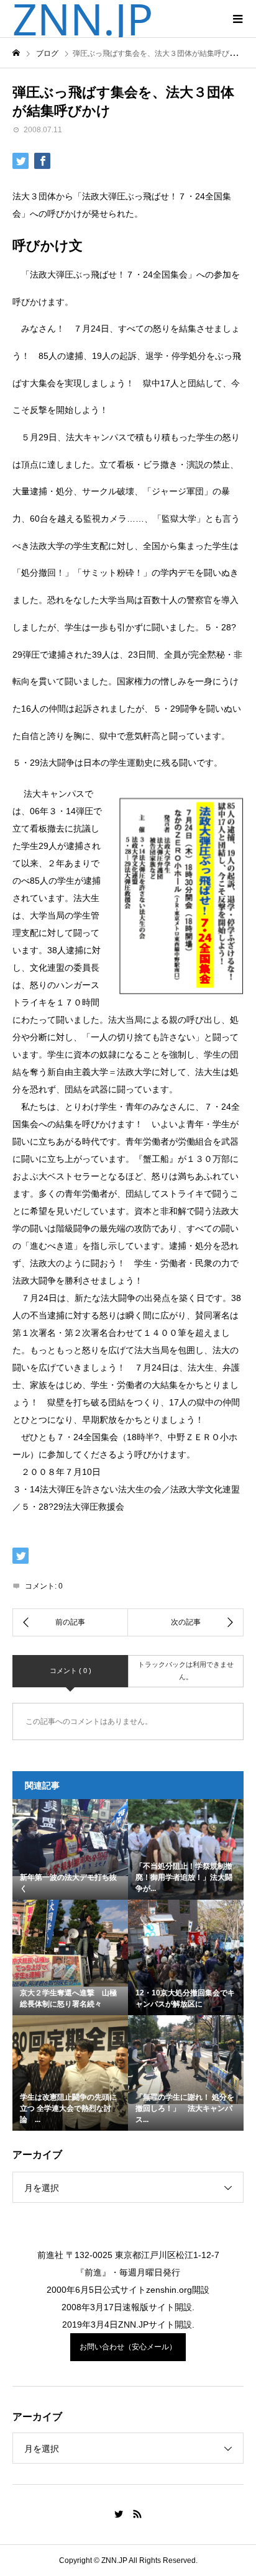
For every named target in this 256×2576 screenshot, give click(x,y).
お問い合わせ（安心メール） (128, 2347)
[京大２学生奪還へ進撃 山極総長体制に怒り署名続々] (70, 1943)
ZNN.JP (83, 19)
